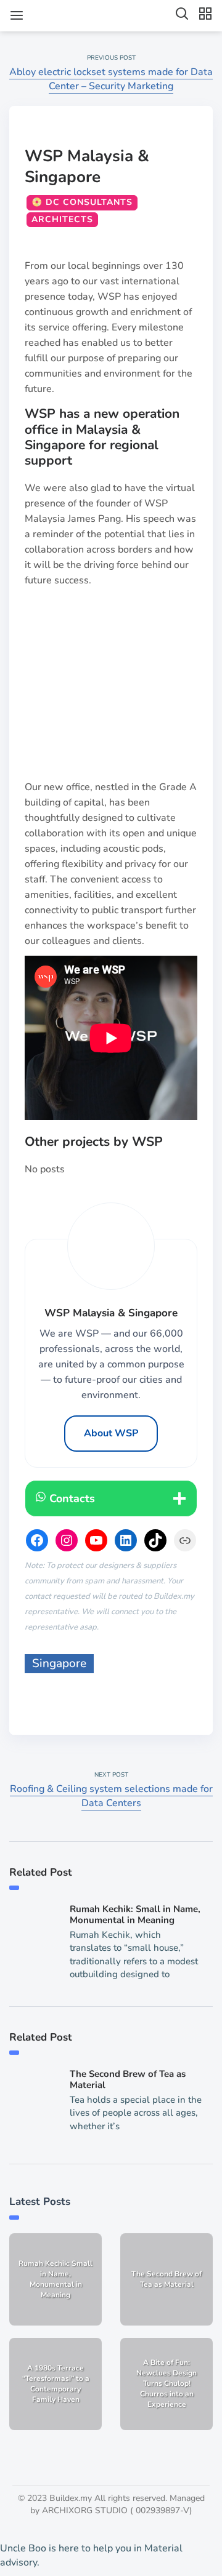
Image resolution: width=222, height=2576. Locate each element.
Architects (62, 219)
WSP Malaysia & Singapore (87, 166)
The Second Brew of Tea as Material (128, 2079)
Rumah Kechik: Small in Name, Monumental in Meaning (135, 1914)
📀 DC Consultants (82, 202)
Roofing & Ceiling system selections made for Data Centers (111, 1796)
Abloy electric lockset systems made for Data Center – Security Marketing (111, 79)
